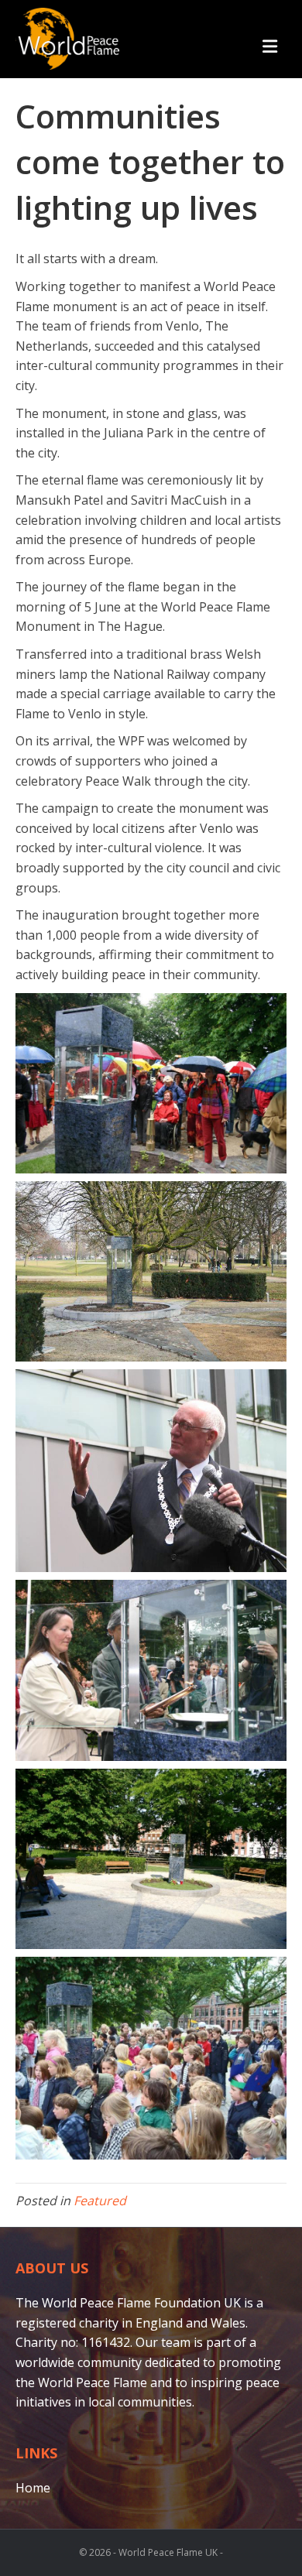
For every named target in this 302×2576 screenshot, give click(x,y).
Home (33, 2488)
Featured (100, 2201)
